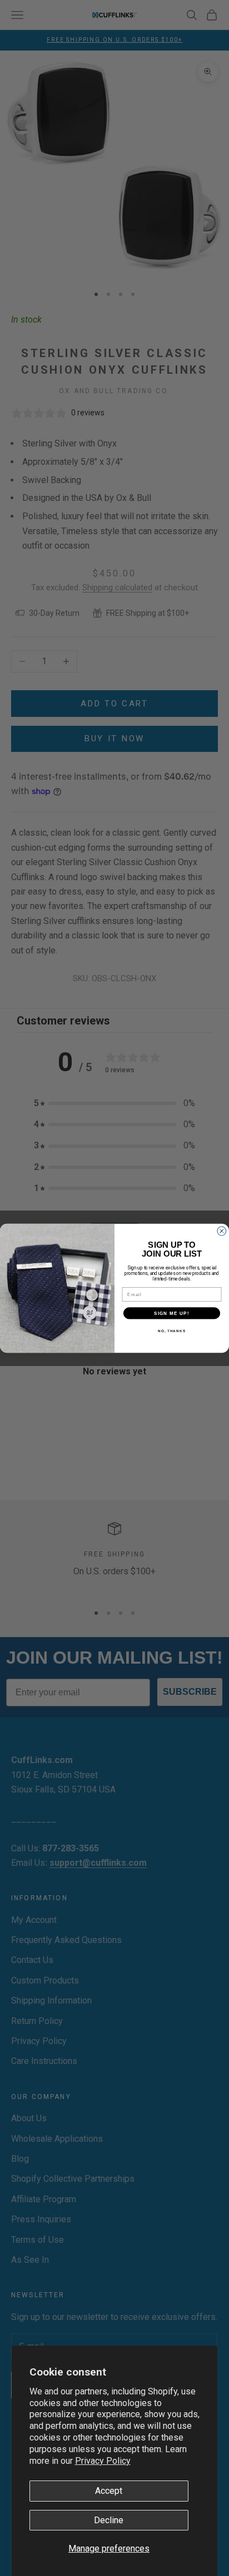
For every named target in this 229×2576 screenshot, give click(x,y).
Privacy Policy (103, 2461)
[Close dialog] (222, 1231)
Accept (109, 2491)
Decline (109, 2520)
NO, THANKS (172, 1330)
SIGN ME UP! (172, 1312)
